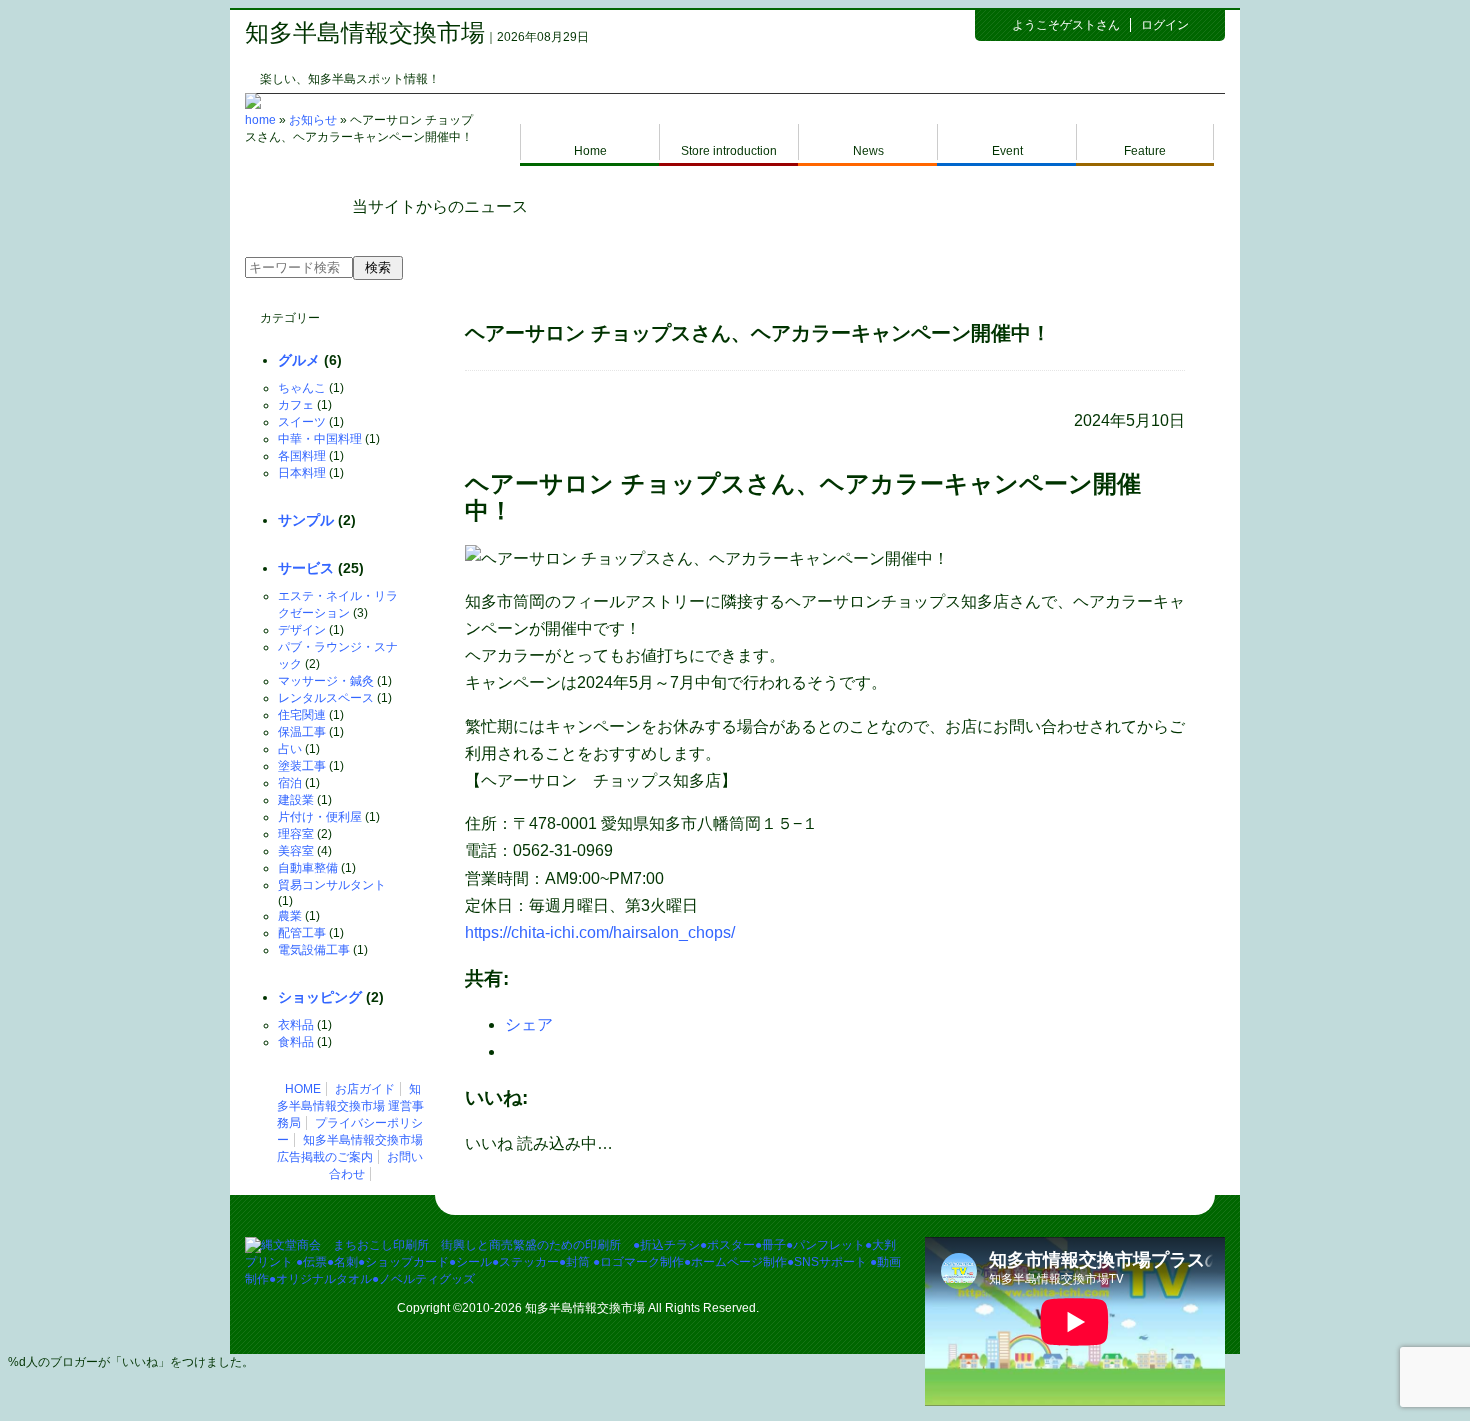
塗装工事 (302, 766)
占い (290, 749)
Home (590, 151)
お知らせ (313, 120)
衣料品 (296, 1025)
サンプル (306, 520)
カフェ (296, 405)
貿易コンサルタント (332, 885)
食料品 (296, 1042)
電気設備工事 (314, 950)
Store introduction (729, 151)
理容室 (296, 834)
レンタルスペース (326, 698)
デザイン (302, 630)
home (260, 120)
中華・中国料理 (320, 439)
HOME (303, 1089)
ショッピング (320, 997)
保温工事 (302, 732)
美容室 (296, 851)
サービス (306, 568)
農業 (290, 916)
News (868, 151)
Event (1007, 151)
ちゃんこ (302, 388)
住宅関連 (302, 715)
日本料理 (302, 473)
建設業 (296, 800)
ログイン (1165, 25)
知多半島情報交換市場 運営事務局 (350, 1106)
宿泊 (290, 783)
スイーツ (302, 422)
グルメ (299, 360)
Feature (1145, 151)
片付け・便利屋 (320, 817)
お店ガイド (365, 1089)
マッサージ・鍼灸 (326, 681)
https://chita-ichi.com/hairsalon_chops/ (600, 932)
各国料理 (302, 456)
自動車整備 (308, 868)
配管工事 (302, 933)
